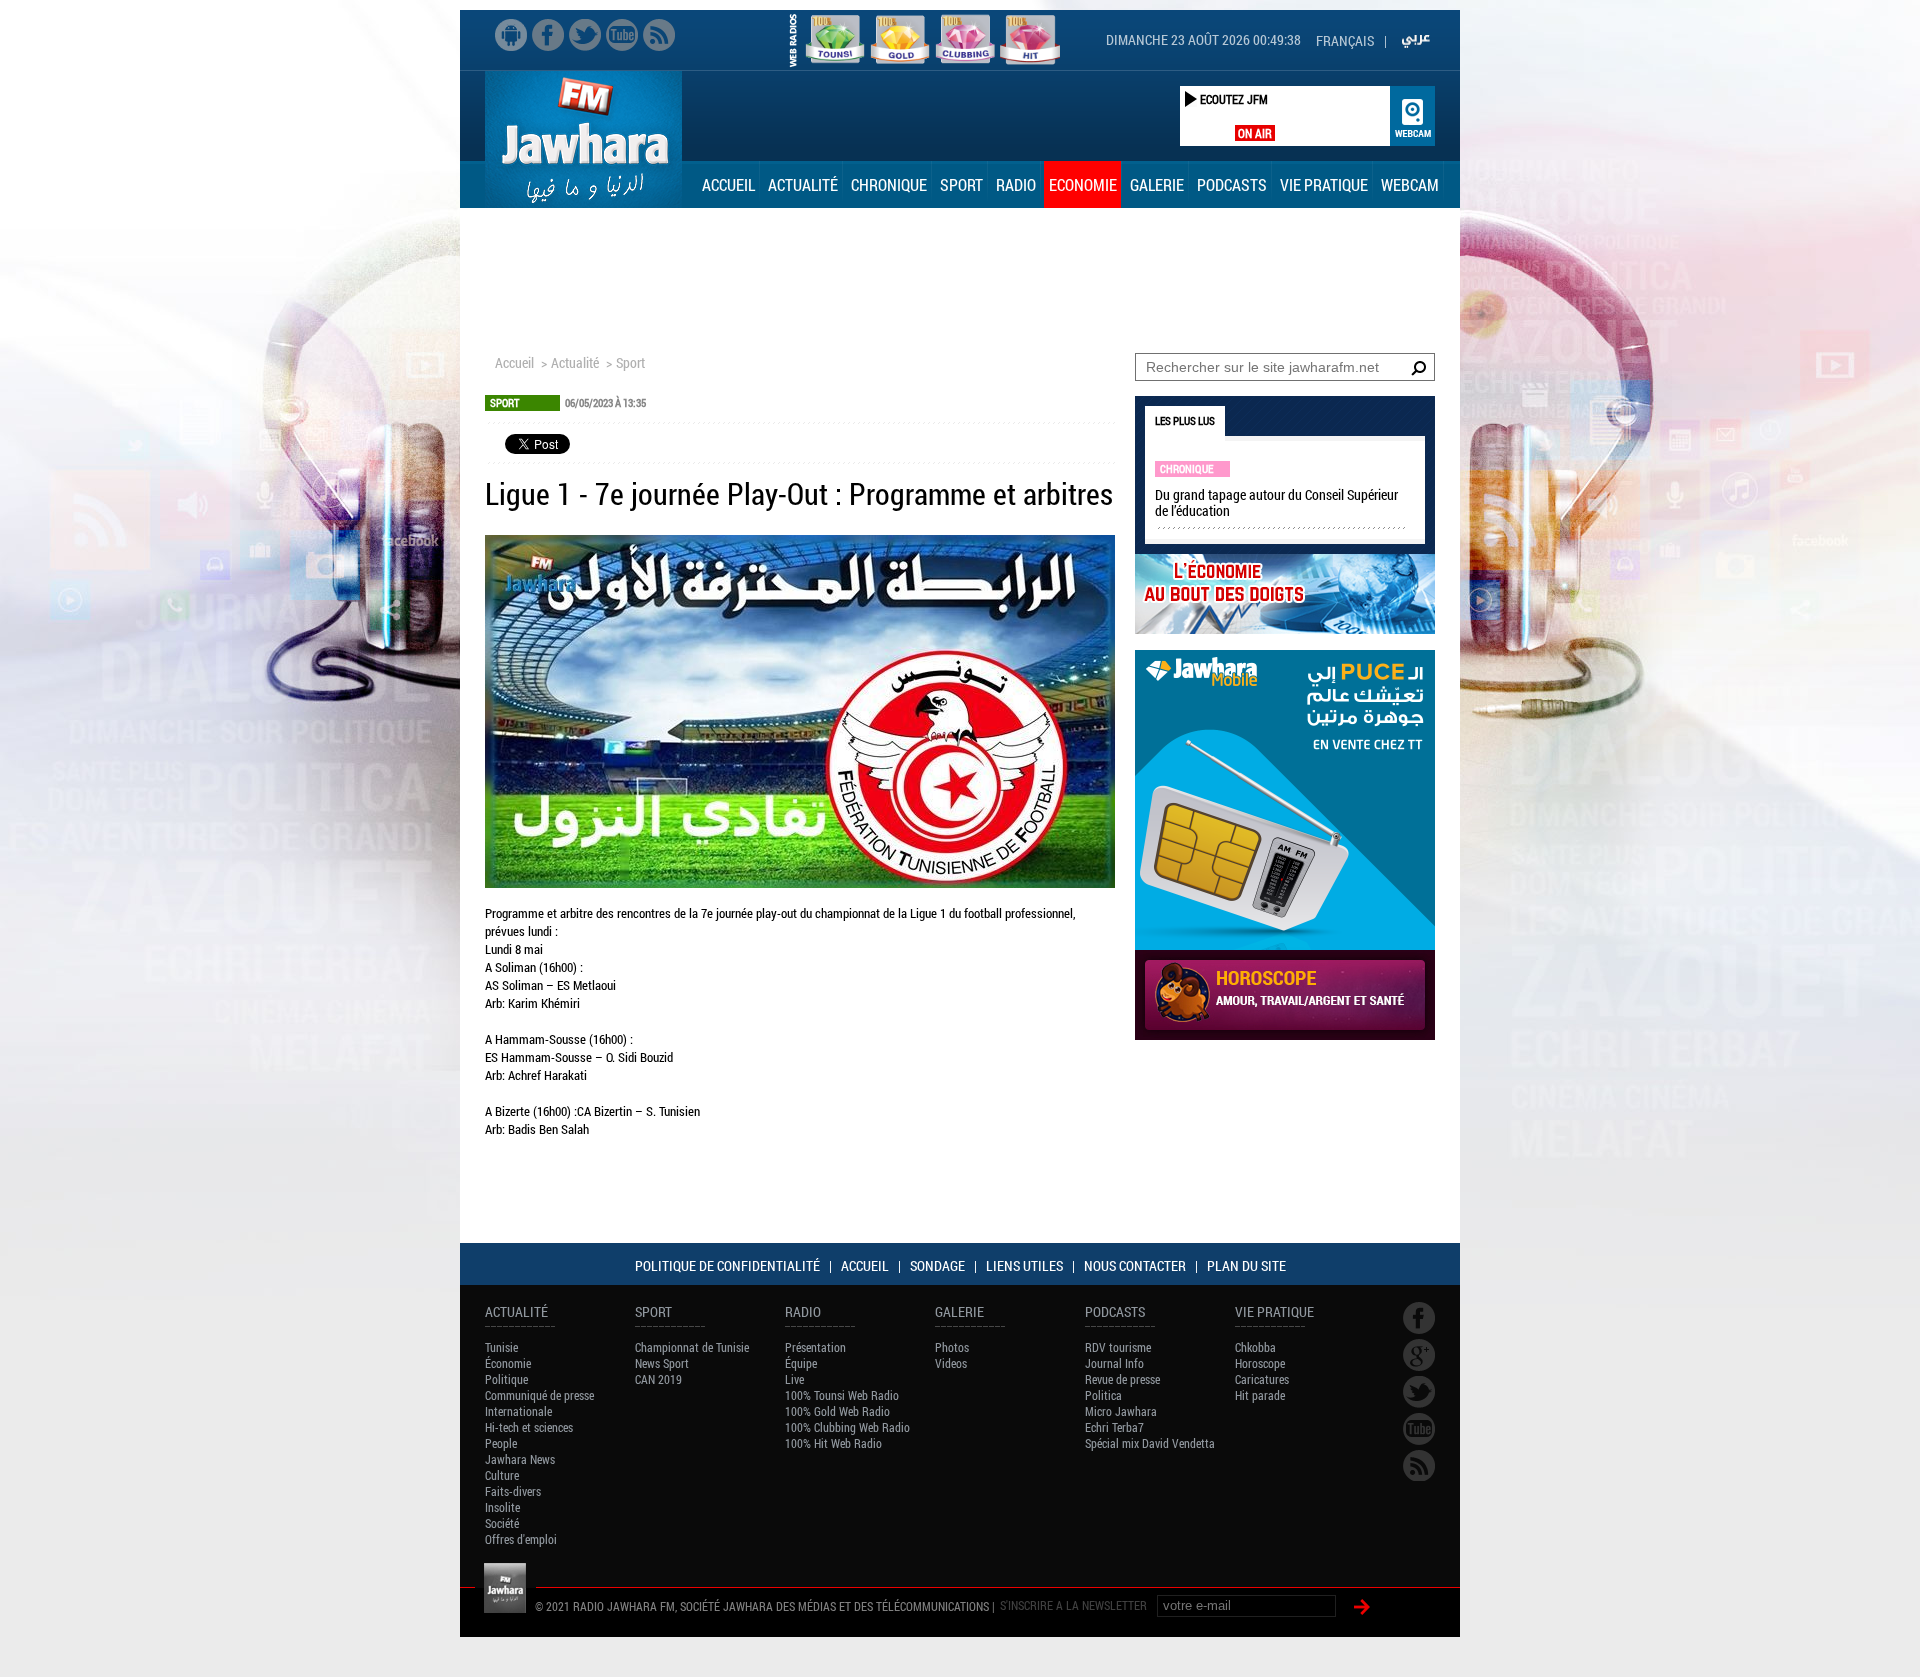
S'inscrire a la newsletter (1073, 1605)
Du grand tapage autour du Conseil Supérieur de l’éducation (1276, 502)
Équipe (801, 1363)
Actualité (803, 184)
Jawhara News (520, 1459)
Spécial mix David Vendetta (1150, 1443)
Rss (659, 35)
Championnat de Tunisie (692, 1347)
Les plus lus (1185, 420)
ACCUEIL (865, 1265)
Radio (1016, 184)
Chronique (889, 184)
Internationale (518, 1411)
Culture (502, 1475)
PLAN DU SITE (1246, 1265)
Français (1345, 40)
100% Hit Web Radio (833, 1443)
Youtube (622, 35)
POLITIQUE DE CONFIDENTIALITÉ (727, 1265)
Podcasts (1232, 184)
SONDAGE (937, 1265)
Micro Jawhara (1121, 1411)
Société (502, 1523)
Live (794, 1379)
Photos (952, 1347)
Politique (506, 1379)
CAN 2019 (658, 1379)
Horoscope (1260, 1363)
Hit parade (1260, 1395)
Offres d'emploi (521, 1539)
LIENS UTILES (1024, 1265)
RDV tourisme (1118, 1347)
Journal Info (1114, 1363)
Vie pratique (1324, 184)
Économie (508, 1363)
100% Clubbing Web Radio (847, 1427)
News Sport (662, 1363)
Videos (951, 1363)
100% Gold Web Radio (837, 1411)
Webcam (1410, 184)
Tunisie (501, 1347)
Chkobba (1255, 1347)
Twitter (585, 35)
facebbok (548, 35)
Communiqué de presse (539, 1395)
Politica (1103, 1395)
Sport (961, 184)
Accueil (728, 184)
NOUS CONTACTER (1135, 1265)
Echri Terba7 (1114, 1427)
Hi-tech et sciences (529, 1427)
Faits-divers (513, 1491)
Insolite (502, 1507)
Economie (1083, 184)
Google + (1419, 1355)
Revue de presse (1122, 1379)
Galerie (1157, 184)
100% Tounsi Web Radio (842, 1395)
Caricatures (1262, 1379)
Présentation (815, 1347)
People (501, 1443)
